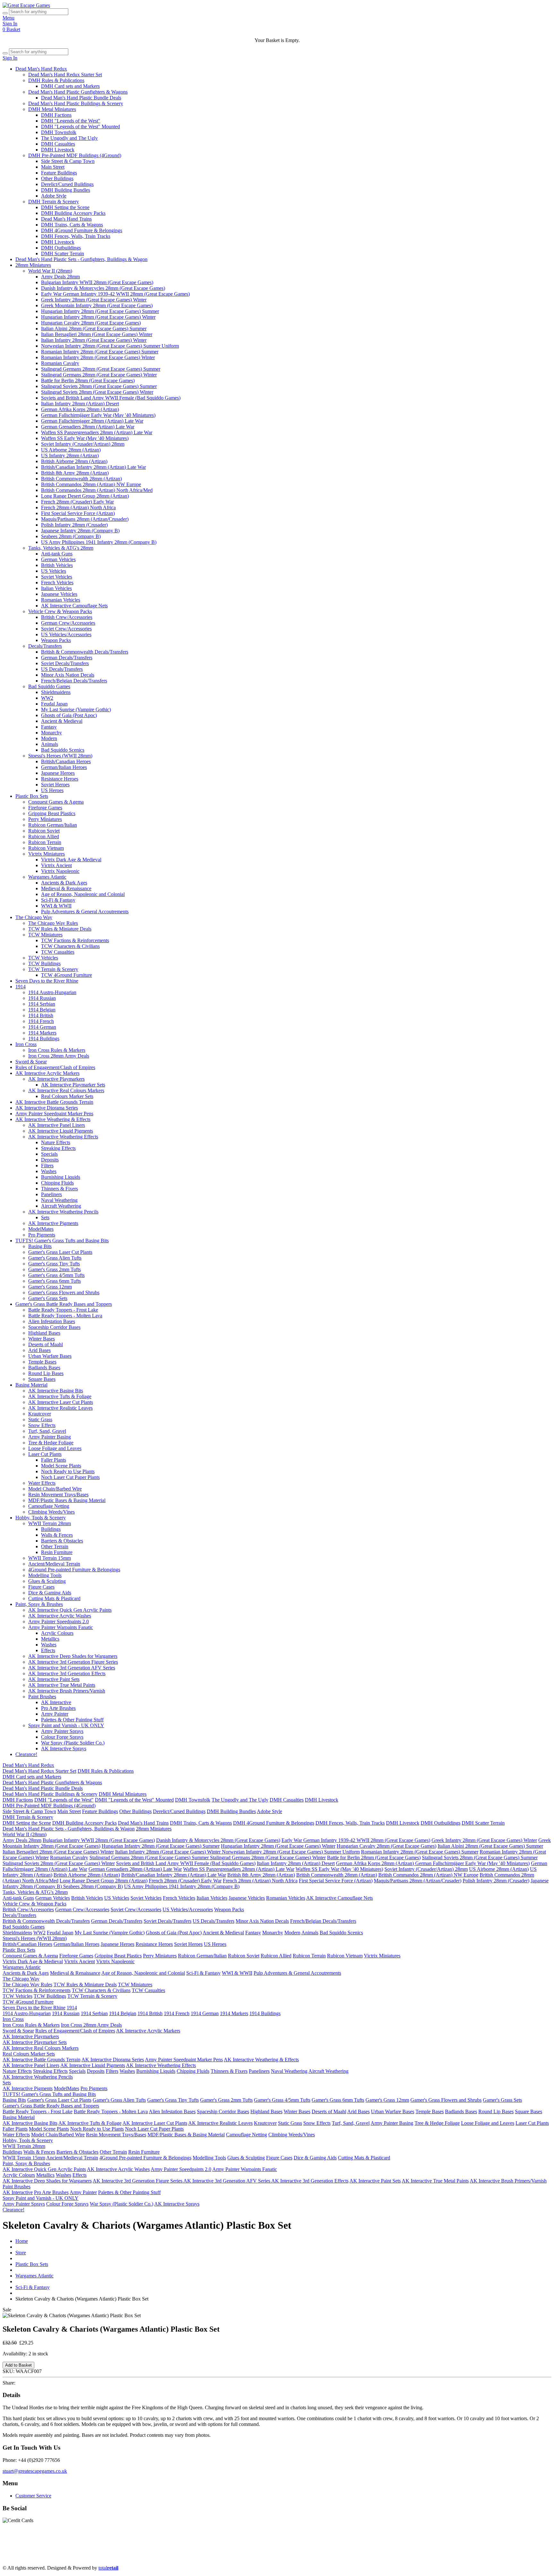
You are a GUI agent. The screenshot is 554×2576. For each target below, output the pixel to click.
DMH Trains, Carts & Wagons (72, 225)
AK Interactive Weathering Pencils (63, 1212)
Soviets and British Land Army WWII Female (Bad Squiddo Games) (111, 398)
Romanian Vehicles (61, 600)
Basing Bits (40, 1246)
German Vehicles (58, 559)
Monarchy (51, 733)
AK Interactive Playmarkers (56, 1079)
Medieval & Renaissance (66, 888)
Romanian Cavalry (60, 363)
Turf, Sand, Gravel (47, 1431)
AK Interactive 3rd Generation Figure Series (73, 1662)
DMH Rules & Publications (56, 80)
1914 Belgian (42, 1010)
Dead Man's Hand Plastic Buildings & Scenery (76, 103)
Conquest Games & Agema (56, 802)
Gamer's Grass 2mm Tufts (55, 1269)
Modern (49, 738)
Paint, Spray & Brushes (39, 1604)
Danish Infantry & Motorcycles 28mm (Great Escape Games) (103, 288)
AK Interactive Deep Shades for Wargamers (73, 1656)
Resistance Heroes (60, 779)
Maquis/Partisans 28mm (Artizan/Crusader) (85, 519)
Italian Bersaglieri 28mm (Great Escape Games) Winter (97, 334)
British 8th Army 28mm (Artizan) (75, 473)
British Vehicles (57, 565)
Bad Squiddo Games (49, 686)
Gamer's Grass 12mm (50, 1287)
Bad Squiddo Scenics (63, 750)
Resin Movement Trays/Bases (58, 1495)
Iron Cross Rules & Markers (57, 1050)
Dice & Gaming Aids (50, 1593)
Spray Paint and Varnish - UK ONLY (66, 1725)
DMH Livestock (58, 150)
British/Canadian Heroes (66, 761)
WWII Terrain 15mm (50, 1558)
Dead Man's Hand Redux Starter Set (65, 75)
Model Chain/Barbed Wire (55, 1489)
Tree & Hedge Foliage (51, 1443)
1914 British (41, 1015)
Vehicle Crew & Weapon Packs (60, 611)
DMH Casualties (58, 144)
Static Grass (40, 1419)
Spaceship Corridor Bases (54, 1327)
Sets (45, 1217)
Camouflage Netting (49, 1506)
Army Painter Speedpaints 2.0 (59, 1622)
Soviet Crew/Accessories (66, 629)
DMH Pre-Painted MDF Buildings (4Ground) (75, 155)
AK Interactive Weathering (255, 2551)
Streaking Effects (58, 1148)
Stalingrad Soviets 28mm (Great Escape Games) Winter (97, 392)
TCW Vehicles (43, 958)
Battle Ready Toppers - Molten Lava (65, 1316)
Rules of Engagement (407, 2545)
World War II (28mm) (50, 271)
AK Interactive (56, 1702)
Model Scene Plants (61, 1466)
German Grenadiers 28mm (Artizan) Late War (88, 427)
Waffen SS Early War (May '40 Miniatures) (85, 438)
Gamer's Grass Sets (48, 1298)
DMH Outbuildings (61, 248)
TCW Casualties (58, 952)
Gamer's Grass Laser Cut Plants (60, 1252)
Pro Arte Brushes (58, 1708)
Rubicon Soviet (44, 831)
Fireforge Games (45, 808)
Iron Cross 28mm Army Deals (59, 1056)
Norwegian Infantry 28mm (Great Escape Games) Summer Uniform (110, 346)
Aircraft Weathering (61, 1206)
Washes (49, 1171)
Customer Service (33, 2496)
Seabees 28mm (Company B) (71, 536)
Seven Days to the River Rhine (47, 981)
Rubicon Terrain (45, 842)
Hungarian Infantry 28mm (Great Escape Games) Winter (98, 317)
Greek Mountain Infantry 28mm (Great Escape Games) (97, 305)
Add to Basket (18, 2365)
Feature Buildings (59, 173)
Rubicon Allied (44, 836)
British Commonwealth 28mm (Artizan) (81, 479)
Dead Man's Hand (183, 2545)
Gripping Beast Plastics (52, 813)
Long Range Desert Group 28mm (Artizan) (85, 496)
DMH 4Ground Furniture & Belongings (82, 230)
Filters (47, 1166)
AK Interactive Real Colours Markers (66, 1090)
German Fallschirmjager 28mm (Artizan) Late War (92, 421)
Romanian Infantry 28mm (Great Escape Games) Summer (100, 352)
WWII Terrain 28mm (50, 1523)
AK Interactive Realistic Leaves (60, 1408)
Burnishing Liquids (61, 1177)
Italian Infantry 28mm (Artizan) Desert (80, 404)
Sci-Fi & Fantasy (58, 900)
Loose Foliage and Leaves (55, 1448)
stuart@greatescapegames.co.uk (35, 2471)
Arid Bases (39, 1350)
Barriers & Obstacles (62, 1541)
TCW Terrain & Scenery (53, 969)
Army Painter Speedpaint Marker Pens (54, 1114)
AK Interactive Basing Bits (56, 1391)
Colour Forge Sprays (62, 1737)
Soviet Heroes (55, 785)
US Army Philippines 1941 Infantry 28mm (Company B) (99, 542)
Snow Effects (42, 1425)
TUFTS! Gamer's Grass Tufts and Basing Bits (62, 1241)
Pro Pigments (42, 1235)
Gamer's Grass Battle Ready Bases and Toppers (64, 1304)
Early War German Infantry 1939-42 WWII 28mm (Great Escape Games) (115, 294)
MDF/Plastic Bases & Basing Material (67, 1500)
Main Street (53, 167)
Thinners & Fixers (59, 1189)
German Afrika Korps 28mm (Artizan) (80, 409)
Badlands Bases (44, 1368)
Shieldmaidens (56, 692)
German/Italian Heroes (64, 767)
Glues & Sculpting (47, 1581)
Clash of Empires (450, 2545)
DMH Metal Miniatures (52, 109)
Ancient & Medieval (62, 721)
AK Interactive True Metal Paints (62, 1685)
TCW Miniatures (45, 935)
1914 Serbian (42, 1004)
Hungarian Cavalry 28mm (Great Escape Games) (91, 323)
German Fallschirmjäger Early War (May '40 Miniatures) (98, 415)
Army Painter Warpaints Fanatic (61, 1627)
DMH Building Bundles (66, 190)
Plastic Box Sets (32, 796)
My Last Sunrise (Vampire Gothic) (76, 709)
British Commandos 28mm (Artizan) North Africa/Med (97, 490)
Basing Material (31, 1385)
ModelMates (41, 1229)
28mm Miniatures (33, 265)
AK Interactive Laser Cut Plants (61, 1402)
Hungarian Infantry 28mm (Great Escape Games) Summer (100, 311)
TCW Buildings (44, 963)
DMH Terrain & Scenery (54, 202)
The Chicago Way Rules (53, 923)
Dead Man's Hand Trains (66, 219)
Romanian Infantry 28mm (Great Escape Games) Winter (98, 357)
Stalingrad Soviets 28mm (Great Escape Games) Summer (99, 386)
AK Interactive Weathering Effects (63, 1137)
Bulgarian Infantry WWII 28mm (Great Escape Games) (97, 282)
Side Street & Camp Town (68, 161)
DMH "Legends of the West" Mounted (80, 127)
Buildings (51, 1529)
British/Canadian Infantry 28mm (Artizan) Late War (93, 467)
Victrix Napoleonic (60, 871)
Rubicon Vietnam (46, 848)
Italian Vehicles (56, 588)
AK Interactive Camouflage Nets (74, 606)
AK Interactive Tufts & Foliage (60, 1396)
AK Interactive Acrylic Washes (60, 1616)
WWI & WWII (56, 906)
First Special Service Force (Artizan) (78, 513)
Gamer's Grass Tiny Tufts (54, 1264)
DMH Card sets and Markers (70, 86)
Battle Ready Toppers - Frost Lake (63, 1310)
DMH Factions (56, 115)
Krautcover (40, 1414)
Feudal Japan (54, 704)
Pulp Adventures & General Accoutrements (85, 912)
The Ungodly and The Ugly (69, 138)
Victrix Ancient (56, 865)
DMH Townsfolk (59, 132)
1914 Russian (42, 998)
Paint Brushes (42, 1697)
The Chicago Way (34, 917)
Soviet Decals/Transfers (65, 663)
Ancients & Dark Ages (64, 883)
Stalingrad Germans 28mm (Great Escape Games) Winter (99, 375)
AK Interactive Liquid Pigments (61, 1131)
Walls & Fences (57, 1535)
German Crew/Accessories (68, 623)
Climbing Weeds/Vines (51, 1512)
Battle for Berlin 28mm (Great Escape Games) (88, 380)
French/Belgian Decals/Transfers (74, 681)
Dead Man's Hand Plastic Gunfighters (86, 2545)
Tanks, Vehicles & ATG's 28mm (61, 548)
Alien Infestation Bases (52, 1321)
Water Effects (42, 1483)
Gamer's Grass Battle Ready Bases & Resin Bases (416, 2551)
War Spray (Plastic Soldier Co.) (73, 1743)
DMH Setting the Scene (65, 207)
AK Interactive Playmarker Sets (73, 1085)
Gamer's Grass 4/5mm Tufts (56, 1275)
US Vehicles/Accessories (66, 634)
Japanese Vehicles (59, 594)
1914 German (42, 1027)
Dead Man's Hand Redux (41, 69)
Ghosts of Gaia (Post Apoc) (69, 715)
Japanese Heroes (58, 773)
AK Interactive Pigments (53, 1223)
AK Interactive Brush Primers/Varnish (67, 1691)
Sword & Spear (31, 1062)
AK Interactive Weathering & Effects (53, 1119)
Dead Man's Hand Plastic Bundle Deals (81, 98)
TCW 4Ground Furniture (67, 975)
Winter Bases (42, 1339)
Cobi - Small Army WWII (106, 2557)
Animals (50, 744)
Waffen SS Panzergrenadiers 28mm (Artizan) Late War (97, 432)
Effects (48, 1650)
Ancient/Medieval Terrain (54, 1564)
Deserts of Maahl (46, 1344)
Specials (49, 1154)
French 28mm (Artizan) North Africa (78, 507)
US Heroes (52, 790)
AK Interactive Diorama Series (47, 1108)
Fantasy (49, 727)
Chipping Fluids (57, 1183)
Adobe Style (54, 196)
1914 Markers (42, 1033)
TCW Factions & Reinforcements (75, 940)
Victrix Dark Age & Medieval (71, 860)
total (108, 2568)
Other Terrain (55, 1546)
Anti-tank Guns (57, 554)
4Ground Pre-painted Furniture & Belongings (74, 1570)
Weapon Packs (56, 640)
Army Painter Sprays (62, 1731)
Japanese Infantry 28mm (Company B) (80, 531)
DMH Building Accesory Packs (73, 213)
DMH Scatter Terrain (63, 253)
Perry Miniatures (45, 819)
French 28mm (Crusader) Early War (77, 502)
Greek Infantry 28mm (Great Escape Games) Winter (94, 300)
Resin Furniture (57, 1552)
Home (22, 2241)
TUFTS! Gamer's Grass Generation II (324, 2551)
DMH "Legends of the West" (71, 121)
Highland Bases (44, 1333)
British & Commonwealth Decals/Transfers (85, 652)
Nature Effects (56, 1142)
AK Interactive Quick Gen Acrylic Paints (70, 1610)
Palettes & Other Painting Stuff (72, 1720)
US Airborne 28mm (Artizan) (71, 450)
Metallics (50, 1639)
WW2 (47, 698)
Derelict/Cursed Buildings (67, 184)
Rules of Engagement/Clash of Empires (55, 1067)
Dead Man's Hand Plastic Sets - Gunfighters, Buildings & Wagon (81, 259)
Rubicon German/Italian (53, 825)
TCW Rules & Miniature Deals (60, 929)
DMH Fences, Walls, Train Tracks (76, 236)
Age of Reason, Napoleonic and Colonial (83, 894)
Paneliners (51, 1194)
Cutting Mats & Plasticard (54, 1598)
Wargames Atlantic (47, 877)
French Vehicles (57, 583)
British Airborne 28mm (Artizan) (74, 461)
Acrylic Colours (57, 1633)
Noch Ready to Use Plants (68, 1471)
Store (21, 2253)
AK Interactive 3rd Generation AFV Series (72, 1668)
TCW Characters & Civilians (70, 946)
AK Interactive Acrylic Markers (47, 1073)
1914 (21, 987)
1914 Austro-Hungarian (52, 992)
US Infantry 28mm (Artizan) (70, 456)
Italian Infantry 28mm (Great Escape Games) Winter (94, 340)
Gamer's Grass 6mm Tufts (55, 1281)
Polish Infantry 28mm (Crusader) (74, 525)
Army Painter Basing (50, 1437)
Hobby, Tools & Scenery (41, 1518)
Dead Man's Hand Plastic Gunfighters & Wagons (78, 92)
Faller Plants (54, 1460)
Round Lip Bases (46, 1373)
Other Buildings (57, 178)
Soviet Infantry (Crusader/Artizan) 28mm (83, 444)
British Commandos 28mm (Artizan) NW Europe (91, 484)
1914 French (41, 1021)
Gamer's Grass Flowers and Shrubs (64, 1292)
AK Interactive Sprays (64, 1748)
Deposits (50, 1160)
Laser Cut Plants (45, 1454)
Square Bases (42, 1379)
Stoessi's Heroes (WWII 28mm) (60, 756)
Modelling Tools (45, 1575)
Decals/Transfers (45, 646)
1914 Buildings (44, 1039)
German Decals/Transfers (67, 658)
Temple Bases (42, 1362)
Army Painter (55, 1714)
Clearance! (26, 1754)
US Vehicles (54, 571)
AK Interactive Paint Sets (54, 1679)
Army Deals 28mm (60, 277)
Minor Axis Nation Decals (68, 675)
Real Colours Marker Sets (67, 1096)
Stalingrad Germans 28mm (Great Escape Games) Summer (101, 369)
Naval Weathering (59, 1200)
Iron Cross (26, 1044)
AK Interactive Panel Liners (57, 1125)
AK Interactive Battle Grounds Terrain (54, 1102)
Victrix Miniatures (46, 854)
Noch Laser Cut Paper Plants (70, 1477)
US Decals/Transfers (62, 669)
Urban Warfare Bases (50, 1356)
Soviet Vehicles (57, 577)
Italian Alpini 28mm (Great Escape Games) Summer (94, 329)
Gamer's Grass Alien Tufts (55, 1258)
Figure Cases (41, 1587)
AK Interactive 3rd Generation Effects (67, 1673)
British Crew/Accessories (67, 617)
